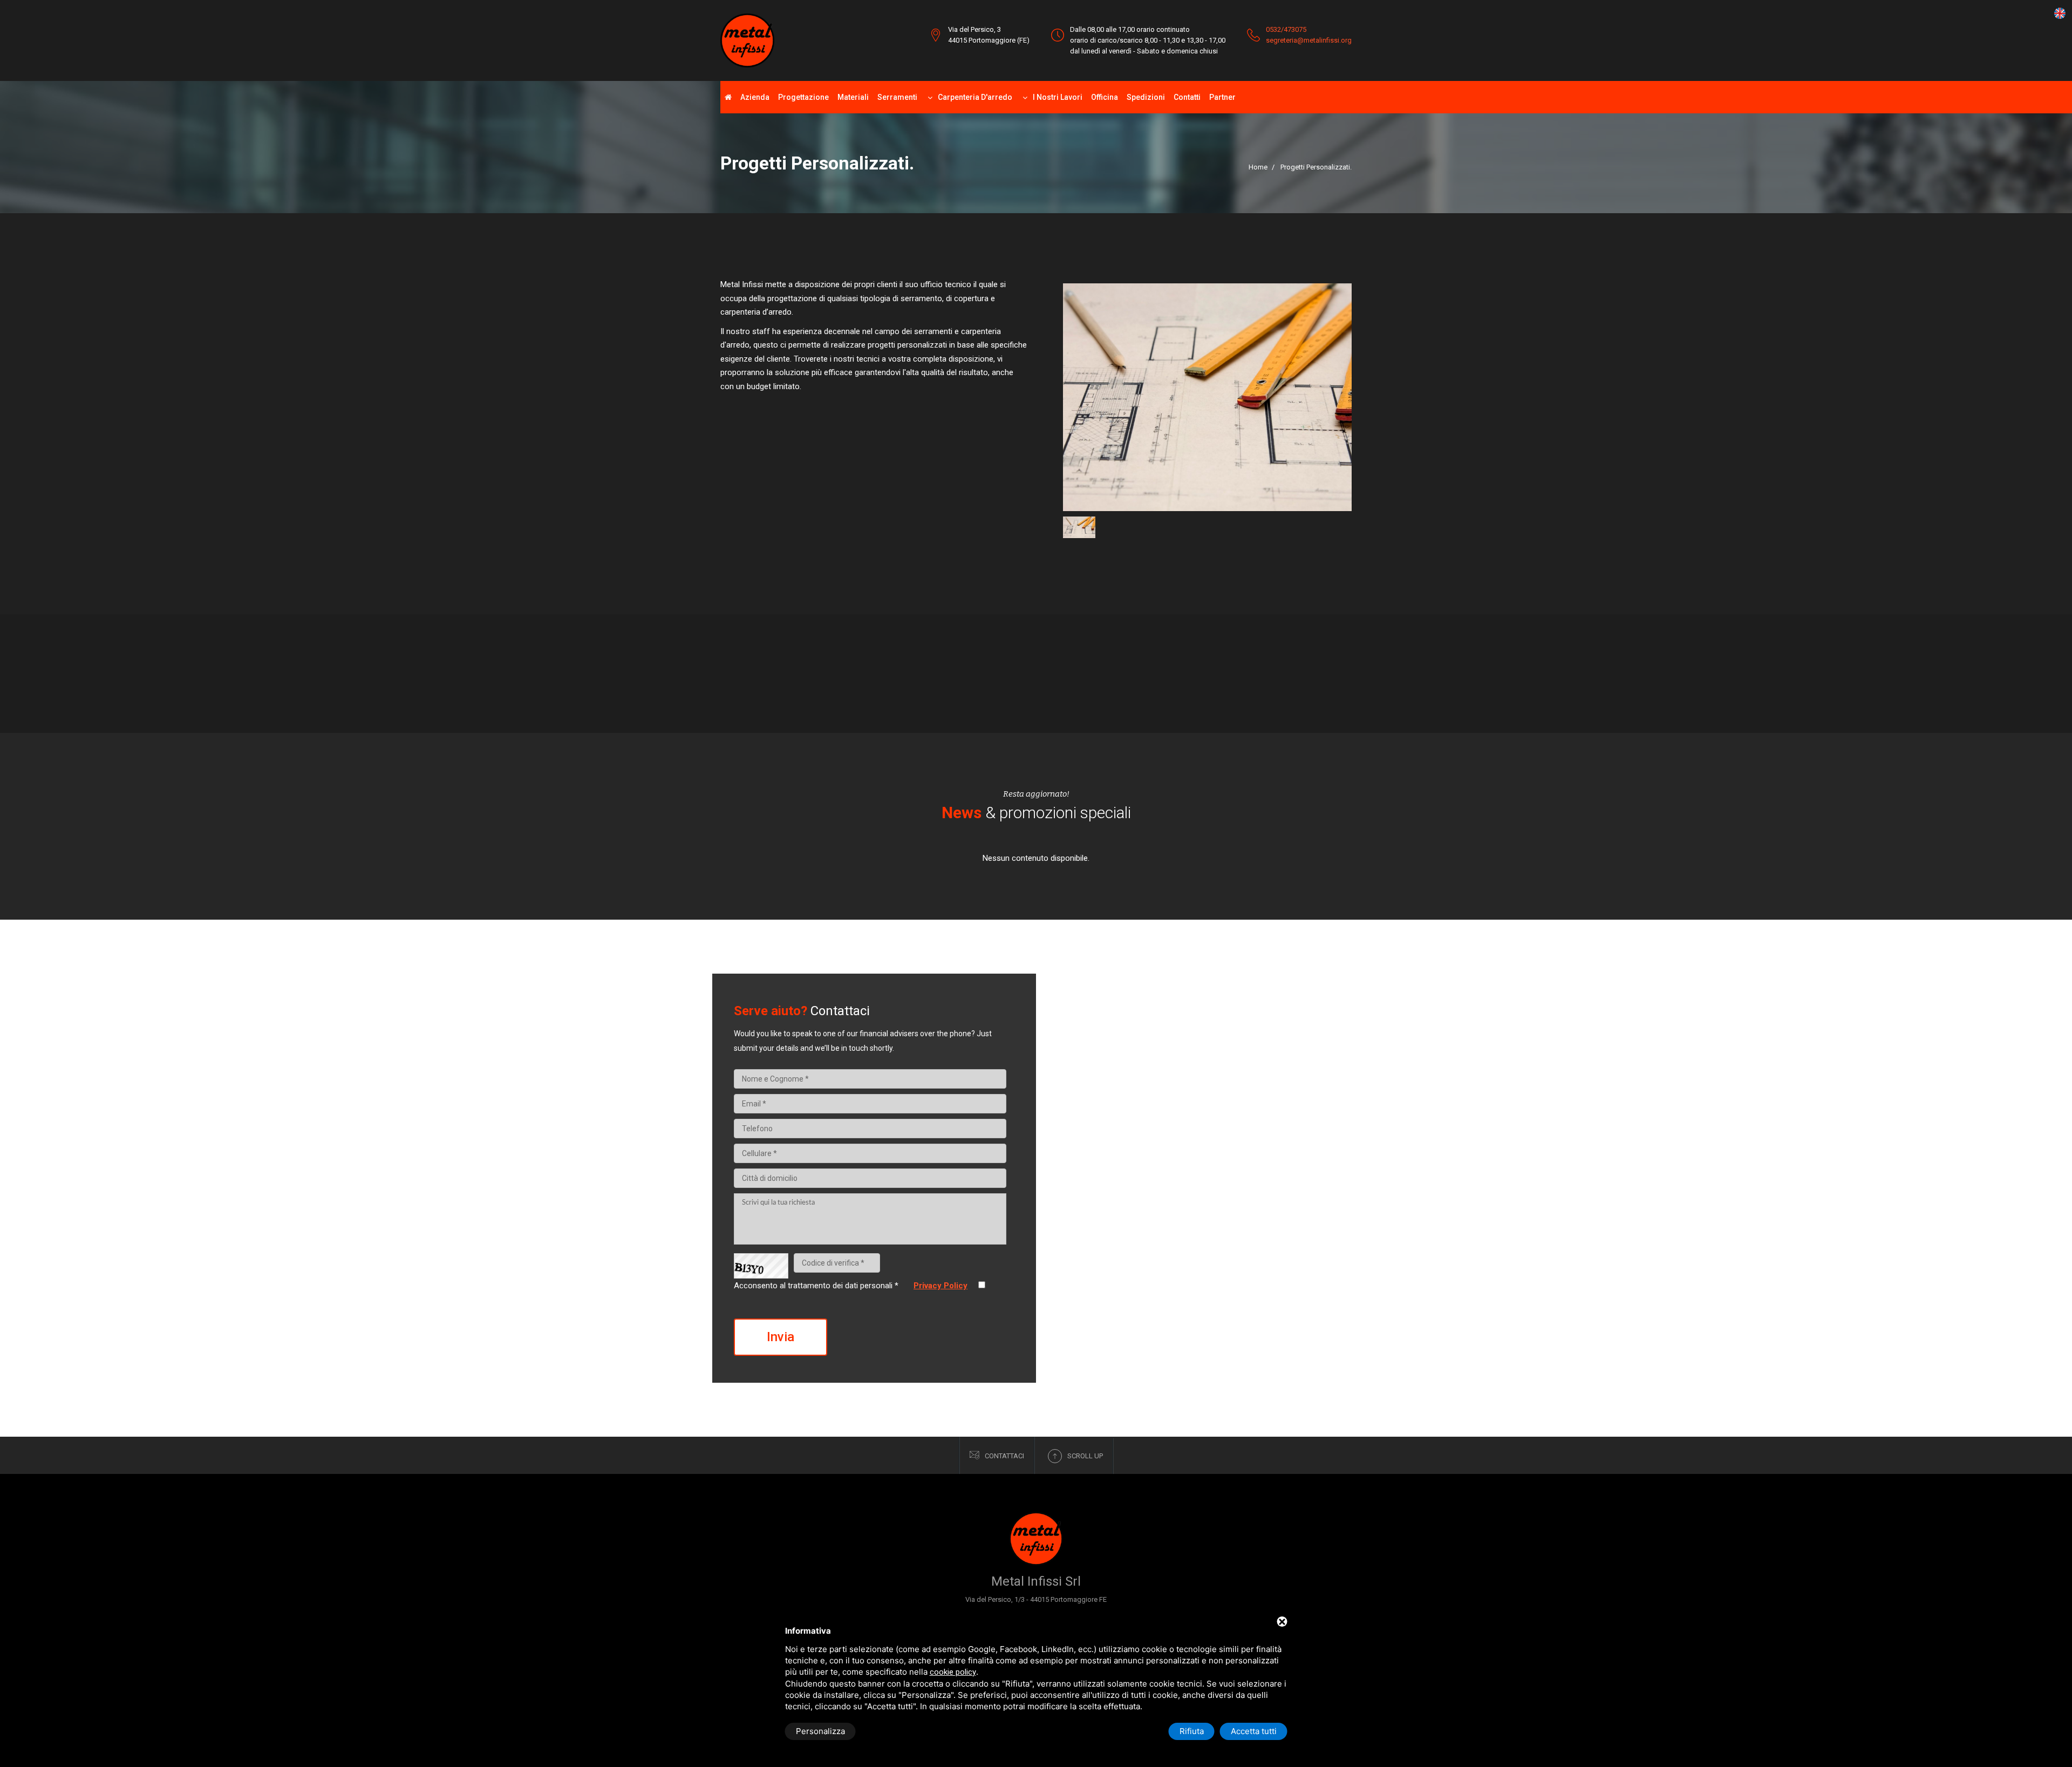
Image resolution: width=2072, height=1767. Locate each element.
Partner (1222, 97)
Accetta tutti (1254, 1731)
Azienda (755, 97)
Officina (1105, 97)
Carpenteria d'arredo (975, 97)
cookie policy (953, 1672)
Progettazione (803, 97)
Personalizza (820, 1731)
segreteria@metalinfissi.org (1309, 40)
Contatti (1187, 97)
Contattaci (1004, 1456)
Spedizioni (1146, 97)
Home (1258, 167)
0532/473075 (1286, 29)
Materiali (853, 97)
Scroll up (1085, 1456)
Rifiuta (1192, 1731)
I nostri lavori (1058, 97)
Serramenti (897, 97)
